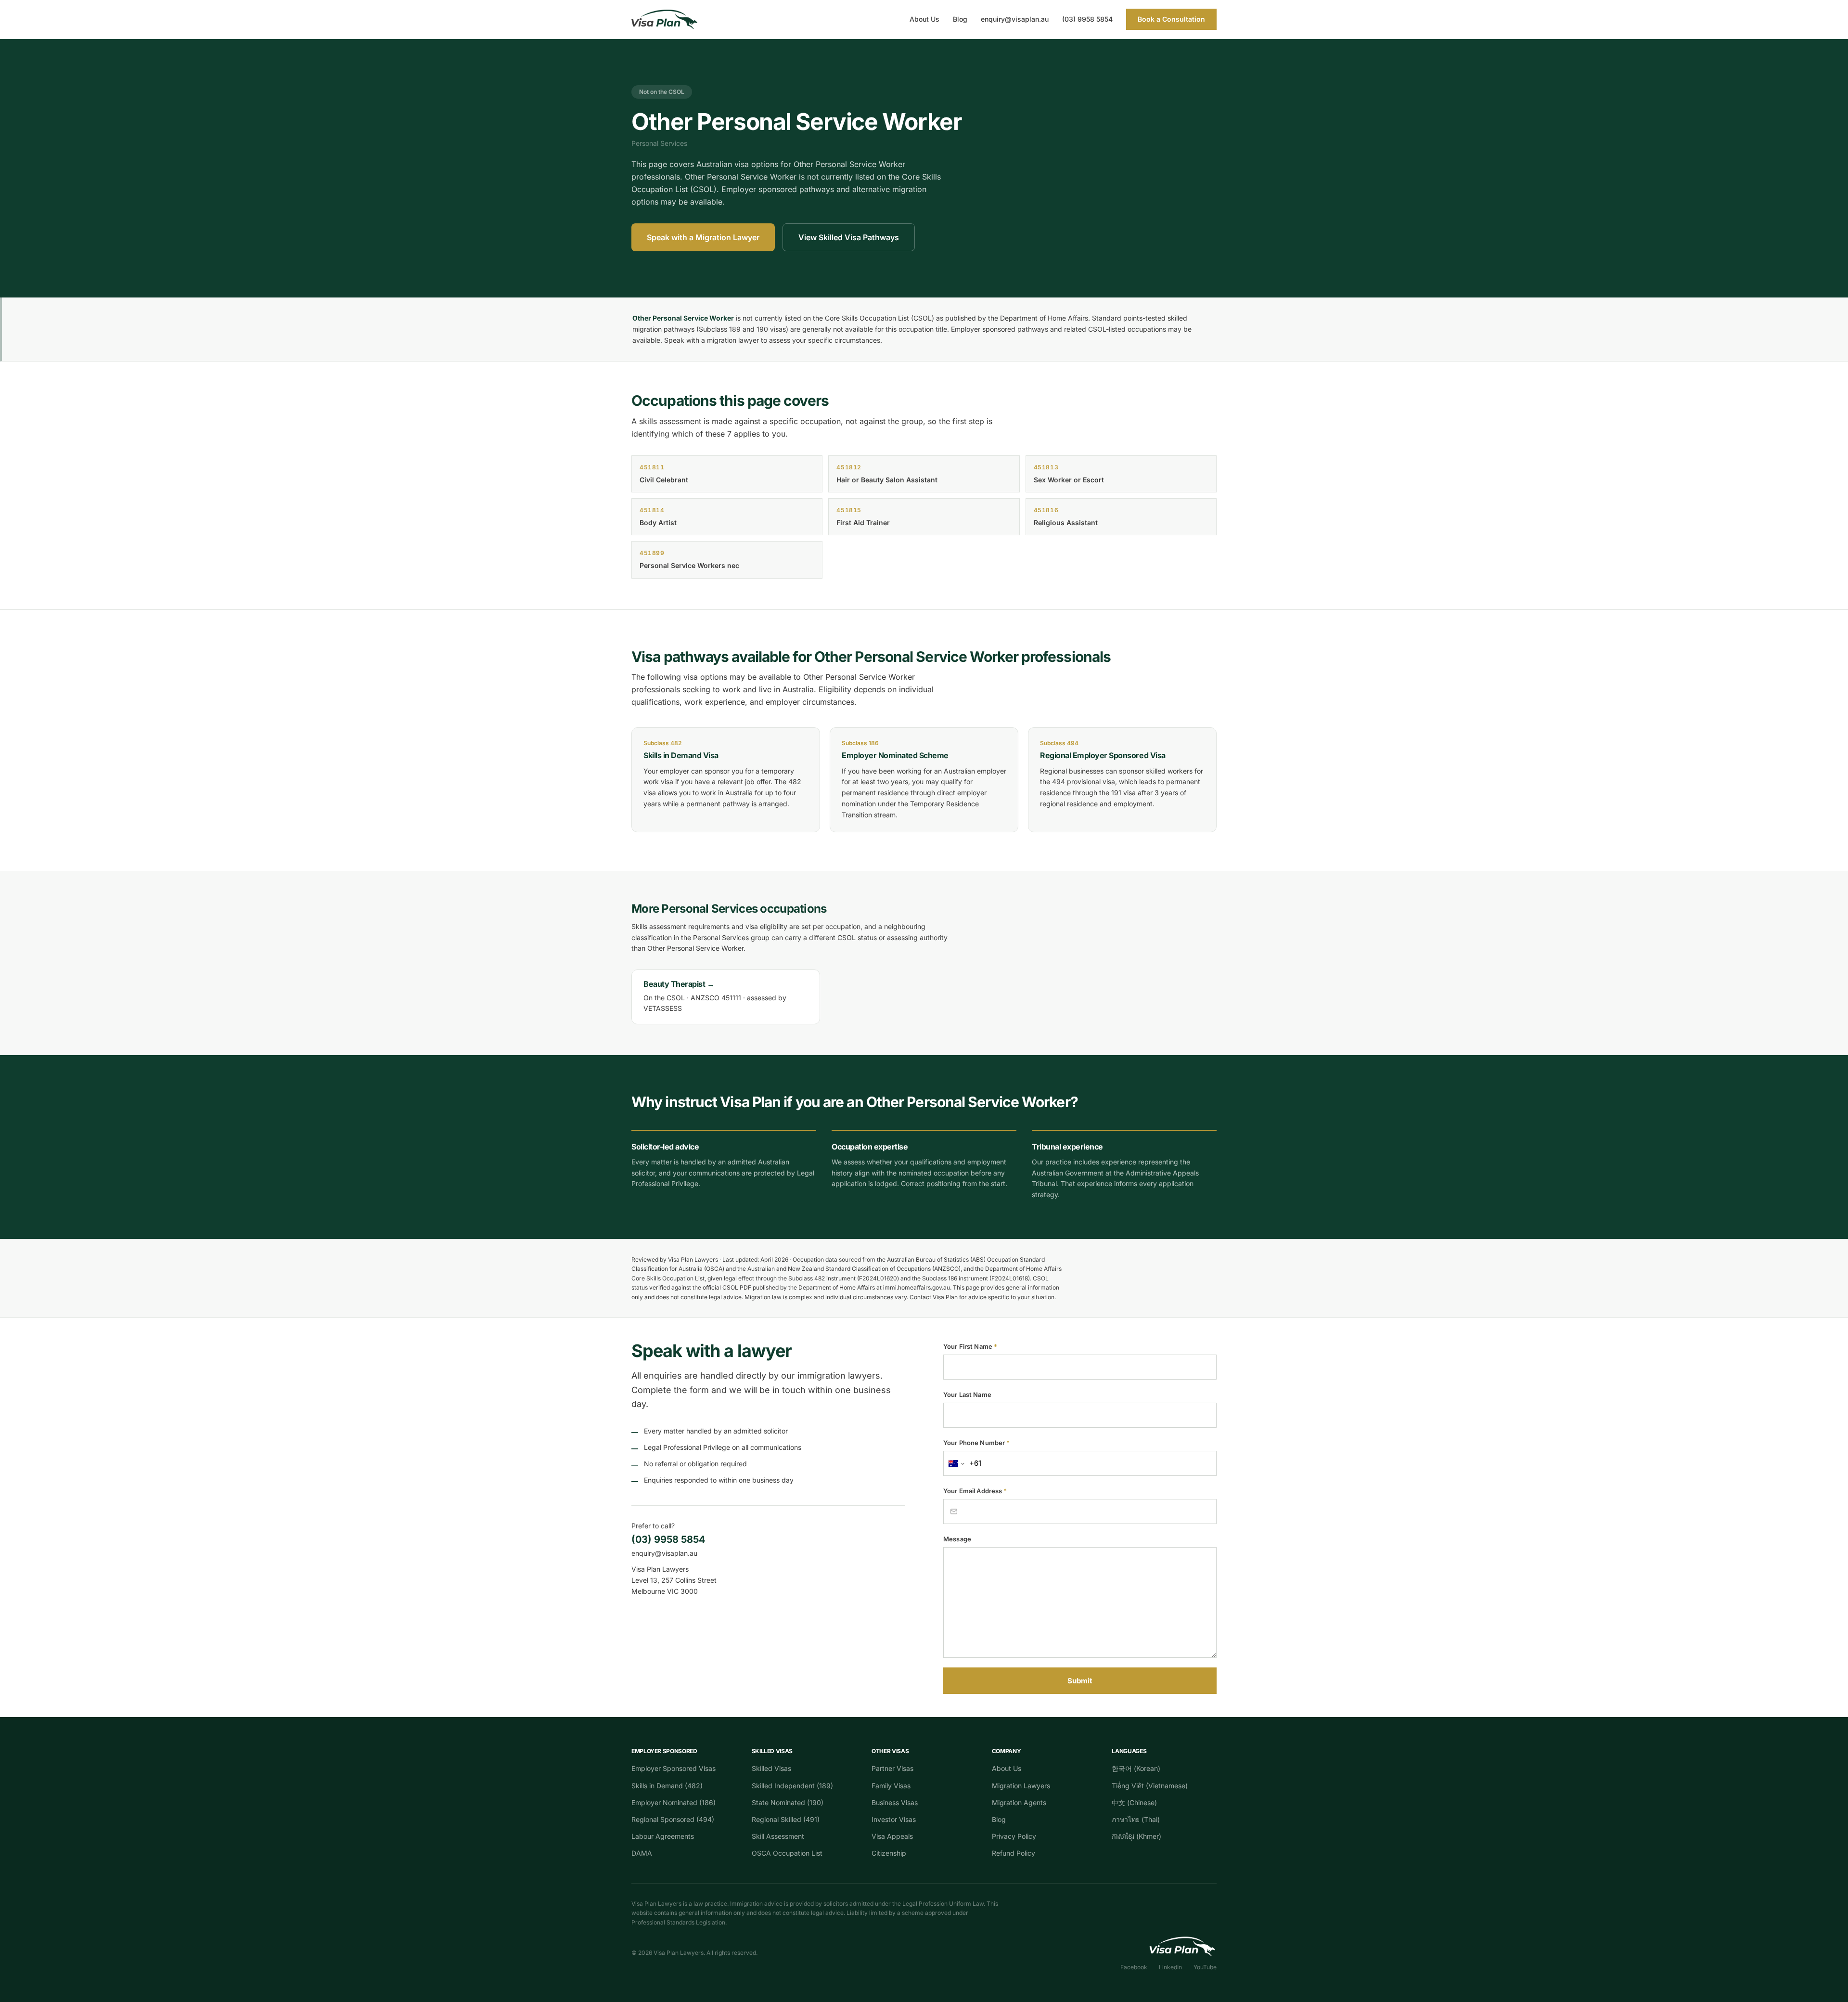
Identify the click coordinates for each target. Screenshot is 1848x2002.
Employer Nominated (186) (674, 1802)
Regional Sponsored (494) (673, 1819)
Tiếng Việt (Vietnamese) (1150, 1786)
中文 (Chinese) (1134, 1802)
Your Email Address (975, 1491)
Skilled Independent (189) (792, 1786)
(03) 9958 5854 (1087, 19)
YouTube (1205, 1967)
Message (957, 1539)
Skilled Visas (771, 1768)
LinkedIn (1170, 1967)
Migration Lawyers (1021, 1786)
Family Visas (891, 1786)
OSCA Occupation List (787, 1853)
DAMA (642, 1853)
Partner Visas (892, 1768)
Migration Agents (1019, 1802)
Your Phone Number (976, 1443)
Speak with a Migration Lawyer (703, 237)
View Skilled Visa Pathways (849, 237)
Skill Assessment (778, 1836)
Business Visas (895, 1802)
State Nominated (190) (788, 1802)
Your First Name (970, 1346)
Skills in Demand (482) (667, 1786)
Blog (960, 19)
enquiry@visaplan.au (1015, 19)
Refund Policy (1014, 1853)
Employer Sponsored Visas (674, 1768)
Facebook (1134, 1967)
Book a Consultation (1171, 19)
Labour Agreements (663, 1836)
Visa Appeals (892, 1836)
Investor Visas (894, 1819)
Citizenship (889, 1853)
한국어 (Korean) (1136, 1768)
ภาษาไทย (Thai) (1136, 1819)
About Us (924, 19)
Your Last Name (967, 1395)
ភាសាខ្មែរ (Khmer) (1136, 1836)
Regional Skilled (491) (786, 1819)
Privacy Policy (1014, 1836)
